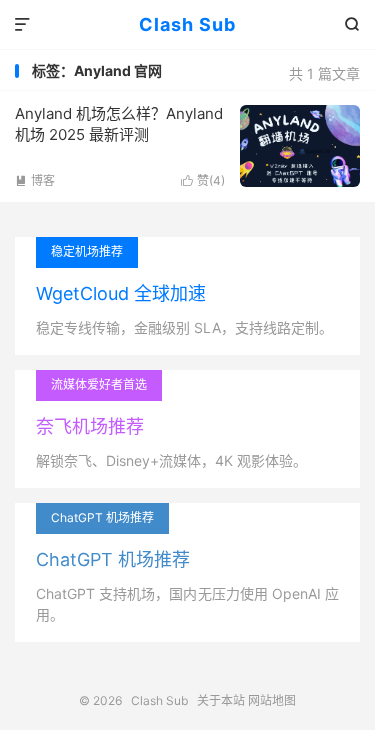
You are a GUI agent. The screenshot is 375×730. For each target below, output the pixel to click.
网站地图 (272, 700)
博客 (35, 180)
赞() (203, 180)
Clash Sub (187, 24)
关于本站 (221, 700)
